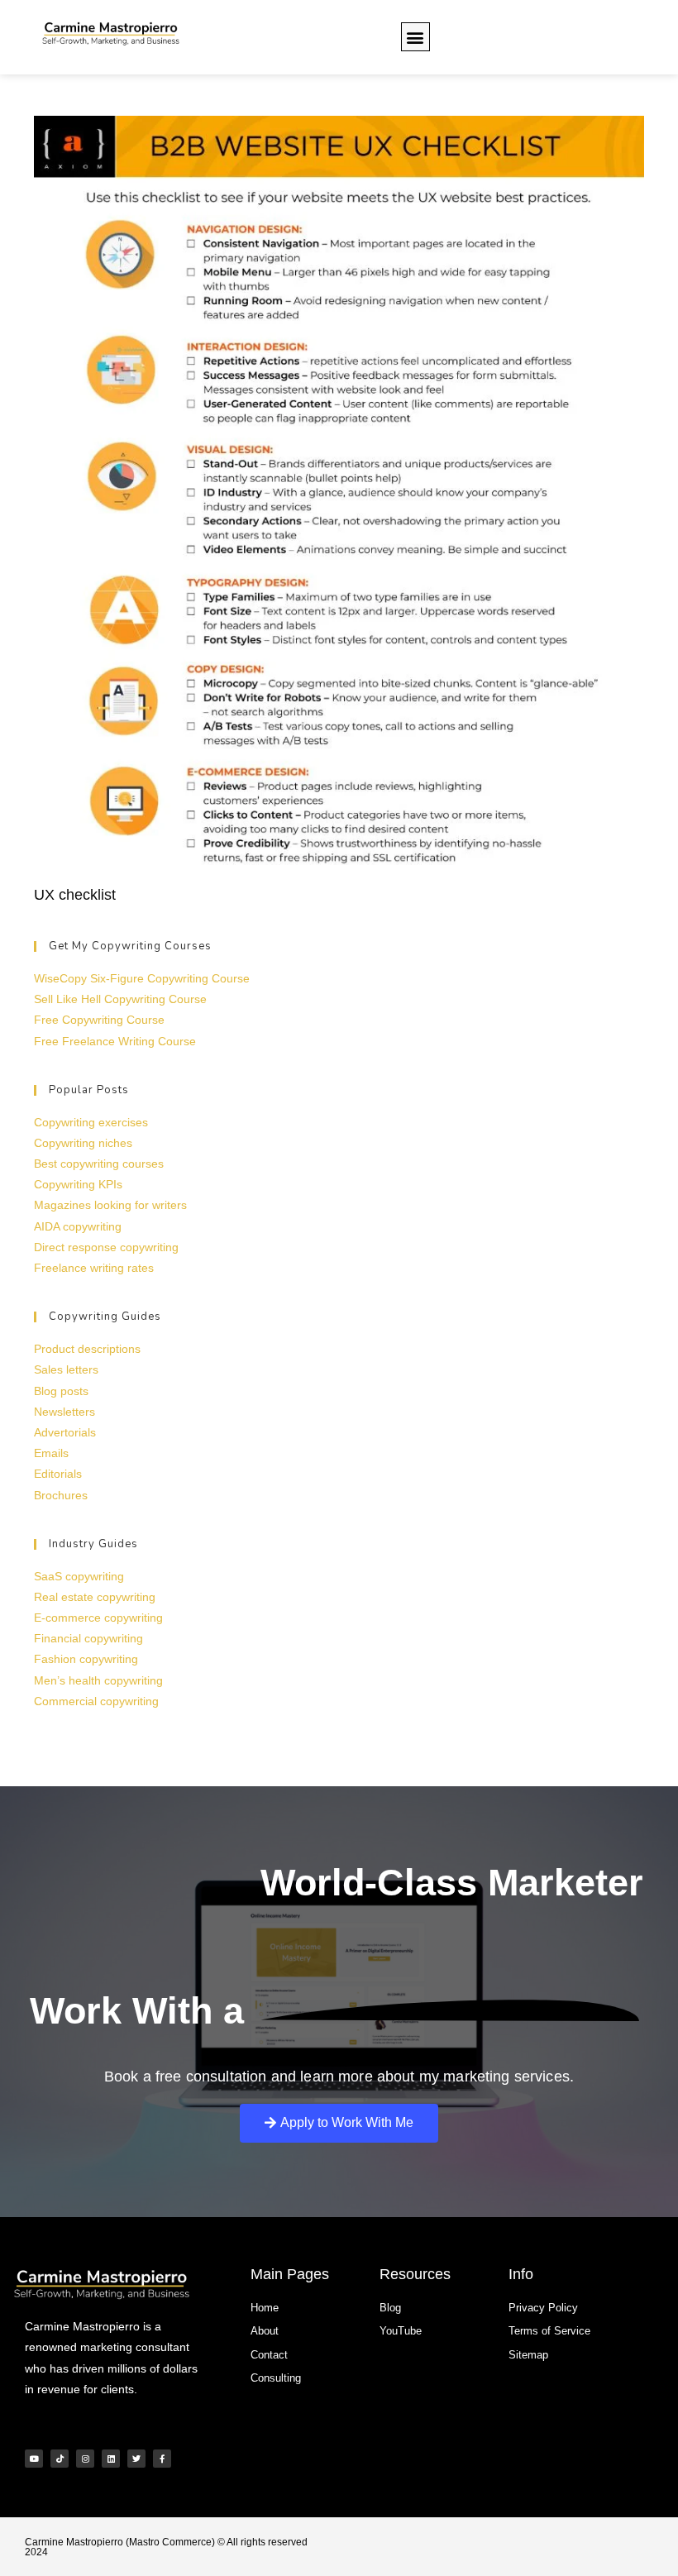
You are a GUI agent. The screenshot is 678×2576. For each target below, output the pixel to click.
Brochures (61, 1495)
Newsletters (64, 1412)
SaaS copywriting (79, 1576)
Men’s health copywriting (98, 1680)
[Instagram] (85, 2459)
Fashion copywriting (86, 1659)
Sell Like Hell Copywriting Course (120, 999)
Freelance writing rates (94, 1268)
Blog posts (61, 1391)
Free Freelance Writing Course (115, 1041)
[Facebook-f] (162, 2459)
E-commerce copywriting (98, 1618)
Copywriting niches (83, 1143)
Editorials (58, 1474)
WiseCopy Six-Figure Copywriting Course (142, 978)
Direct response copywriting (106, 1247)
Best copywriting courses (99, 1164)
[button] (415, 37)
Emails (51, 1453)
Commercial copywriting (96, 1701)
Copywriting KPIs (78, 1184)
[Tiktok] (60, 2459)
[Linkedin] (111, 2459)
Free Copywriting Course (99, 1020)
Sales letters (66, 1369)
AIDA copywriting (78, 1226)
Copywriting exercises (91, 1122)
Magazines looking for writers (110, 1205)
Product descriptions (87, 1349)
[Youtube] (34, 2459)
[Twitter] (136, 2459)
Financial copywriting (88, 1638)
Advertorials (65, 1432)
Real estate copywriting (95, 1597)
